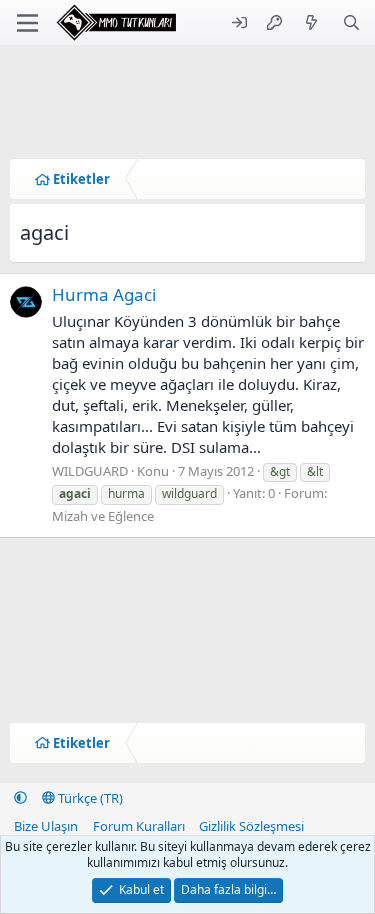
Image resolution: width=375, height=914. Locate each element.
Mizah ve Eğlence (103, 516)
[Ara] (351, 22)
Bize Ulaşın (46, 826)
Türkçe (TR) (89, 798)
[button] (20, 798)
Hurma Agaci (104, 294)
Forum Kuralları (139, 826)
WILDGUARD (90, 471)
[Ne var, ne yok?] (311, 22)
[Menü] (27, 23)
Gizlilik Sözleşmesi (251, 826)
